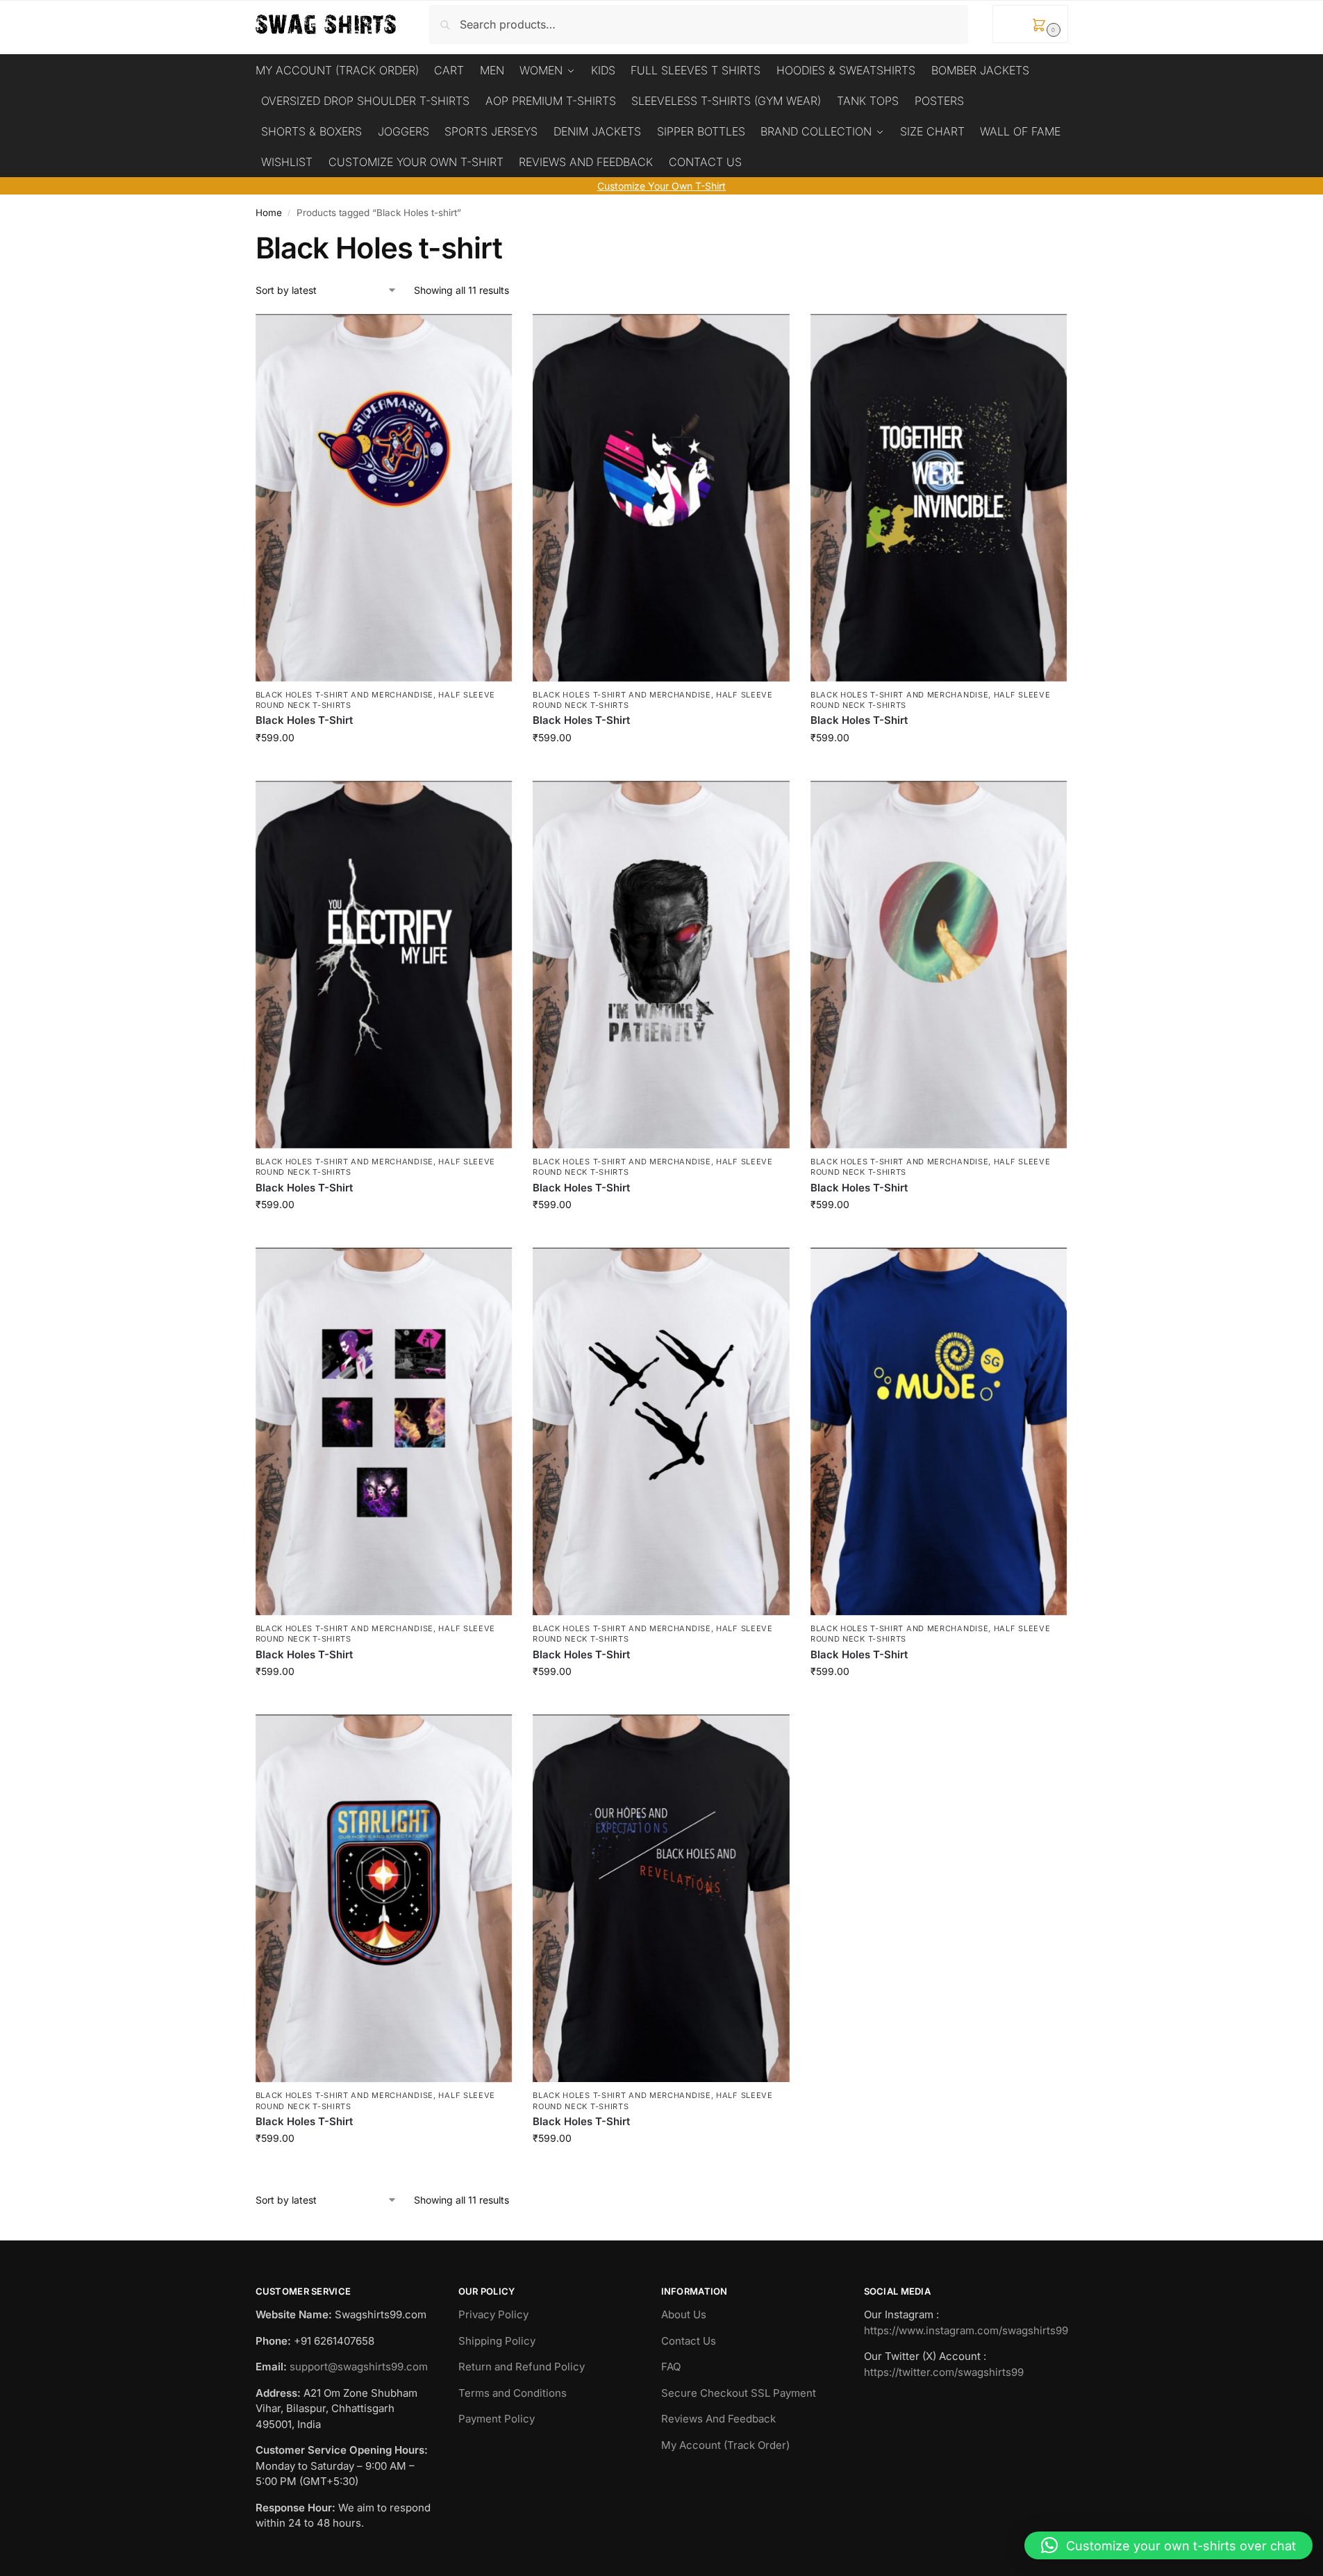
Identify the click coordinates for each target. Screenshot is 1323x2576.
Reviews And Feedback (718, 2419)
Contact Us (689, 2341)
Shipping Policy (497, 2341)
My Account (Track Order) (725, 2445)
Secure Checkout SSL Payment (739, 2393)
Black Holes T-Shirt (304, 720)
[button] (1030, 24)
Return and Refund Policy (522, 2367)
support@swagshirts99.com (359, 2367)
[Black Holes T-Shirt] (384, 498)
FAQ (671, 2367)
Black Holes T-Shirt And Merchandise (345, 695)
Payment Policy (497, 2419)
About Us (684, 2314)
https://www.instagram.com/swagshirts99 (966, 2330)
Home (269, 213)
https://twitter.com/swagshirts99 (944, 2372)
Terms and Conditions (513, 2393)
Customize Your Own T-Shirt (661, 186)
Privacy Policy (493, 2314)
